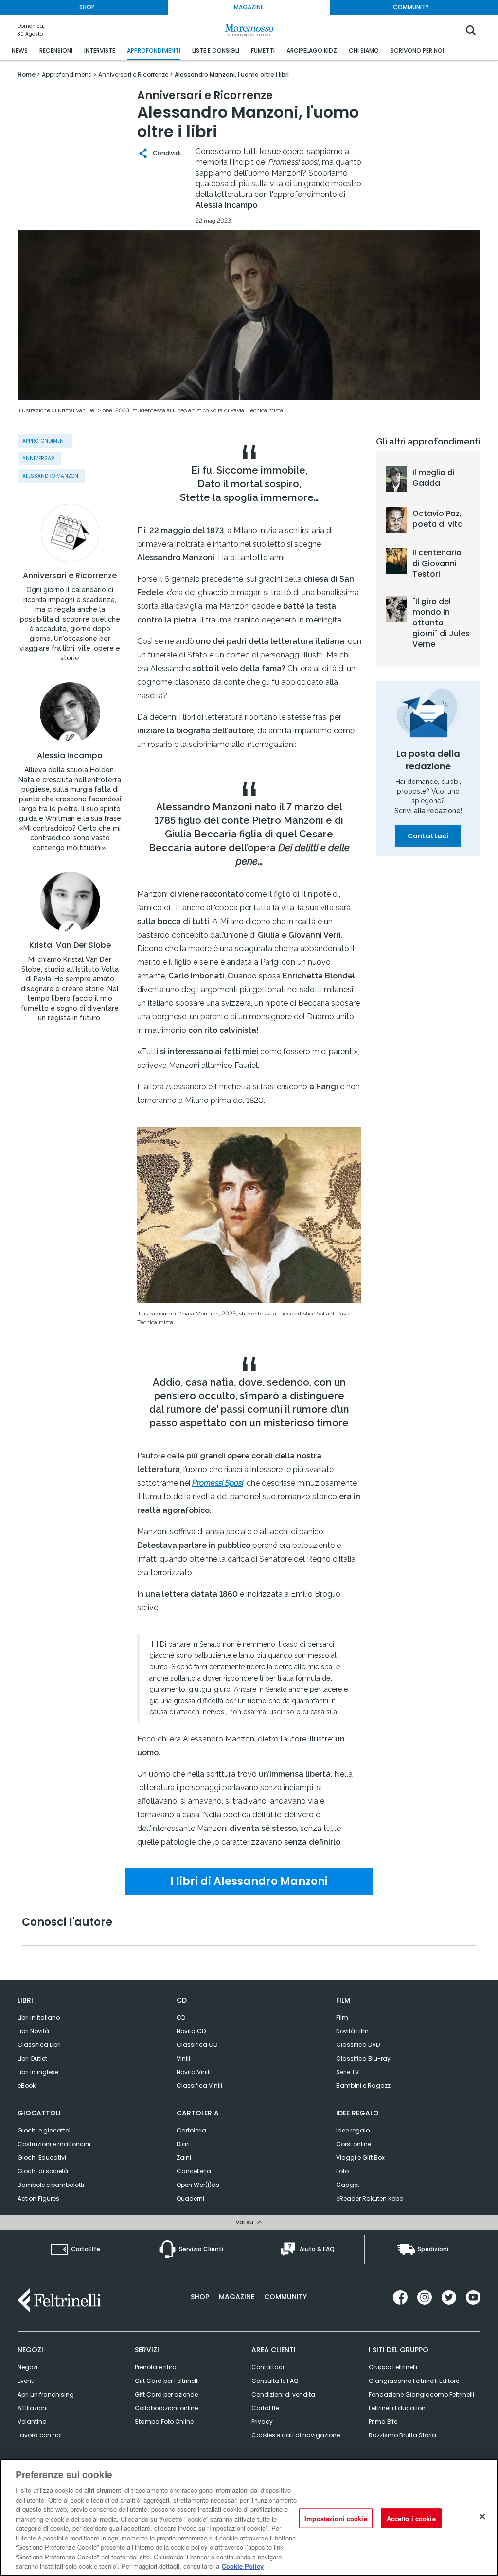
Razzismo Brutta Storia (402, 2435)
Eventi (26, 2381)
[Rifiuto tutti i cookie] (482, 2516)
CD (181, 2017)
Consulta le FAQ (275, 2381)
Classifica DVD (358, 2045)
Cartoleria (191, 2130)
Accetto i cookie (411, 2518)
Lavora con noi (40, 2435)
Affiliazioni (33, 2408)
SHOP (87, 7)
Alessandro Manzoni (51, 476)
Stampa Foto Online (164, 2422)
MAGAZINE (249, 7)
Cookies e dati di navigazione (296, 2435)
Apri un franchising (46, 2394)
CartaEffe (265, 2408)
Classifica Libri (39, 2045)
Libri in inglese (38, 2072)
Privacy (262, 2422)
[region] (249, 2517)
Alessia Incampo (70, 756)
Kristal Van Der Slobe (70, 945)
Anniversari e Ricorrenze (70, 576)
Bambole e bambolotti (51, 2185)
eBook (27, 2086)
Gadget (348, 2185)
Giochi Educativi (42, 2158)
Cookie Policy (243, 2566)
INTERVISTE (100, 50)
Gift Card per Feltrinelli (167, 2381)
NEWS (20, 50)
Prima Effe (383, 2422)
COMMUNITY (411, 7)
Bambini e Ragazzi (364, 2086)
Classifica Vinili (199, 2086)
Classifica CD (197, 2045)
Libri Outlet (32, 2058)
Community (285, 2297)
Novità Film (352, 2031)
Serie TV (347, 2072)
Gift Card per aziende (166, 2394)
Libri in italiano (39, 2017)
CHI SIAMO (364, 50)
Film (342, 2017)
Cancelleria (194, 2171)
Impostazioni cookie (336, 2518)
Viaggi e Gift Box (360, 2158)
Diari (183, 2144)
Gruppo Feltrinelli (393, 2367)
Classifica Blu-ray (363, 2058)
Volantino (32, 2422)
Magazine (237, 2297)
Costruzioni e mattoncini (54, 2144)
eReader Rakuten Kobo (370, 2198)
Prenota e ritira (156, 2367)
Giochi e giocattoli (45, 2130)
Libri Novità (33, 2031)
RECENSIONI (56, 50)
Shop (200, 2297)
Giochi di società (43, 2171)
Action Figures (38, 2198)
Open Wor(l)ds (198, 2185)
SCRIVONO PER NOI (417, 50)
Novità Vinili (194, 2072)
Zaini (184, 2158)
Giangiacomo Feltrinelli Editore (414, 2381)
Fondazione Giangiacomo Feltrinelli (421, 2394)
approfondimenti (45, 441)
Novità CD (191, 2031)
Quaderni (190, 2198)
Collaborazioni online (166, 2408)
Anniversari (39, 458)
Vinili (183, 2058)
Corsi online (354, 2144)
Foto (342, 2171)
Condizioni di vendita (283, 2394)
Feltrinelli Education (397, 2408)
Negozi (27, 2367)
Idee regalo (353, 2130)
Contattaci (428, 836)
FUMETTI (263, 50)
